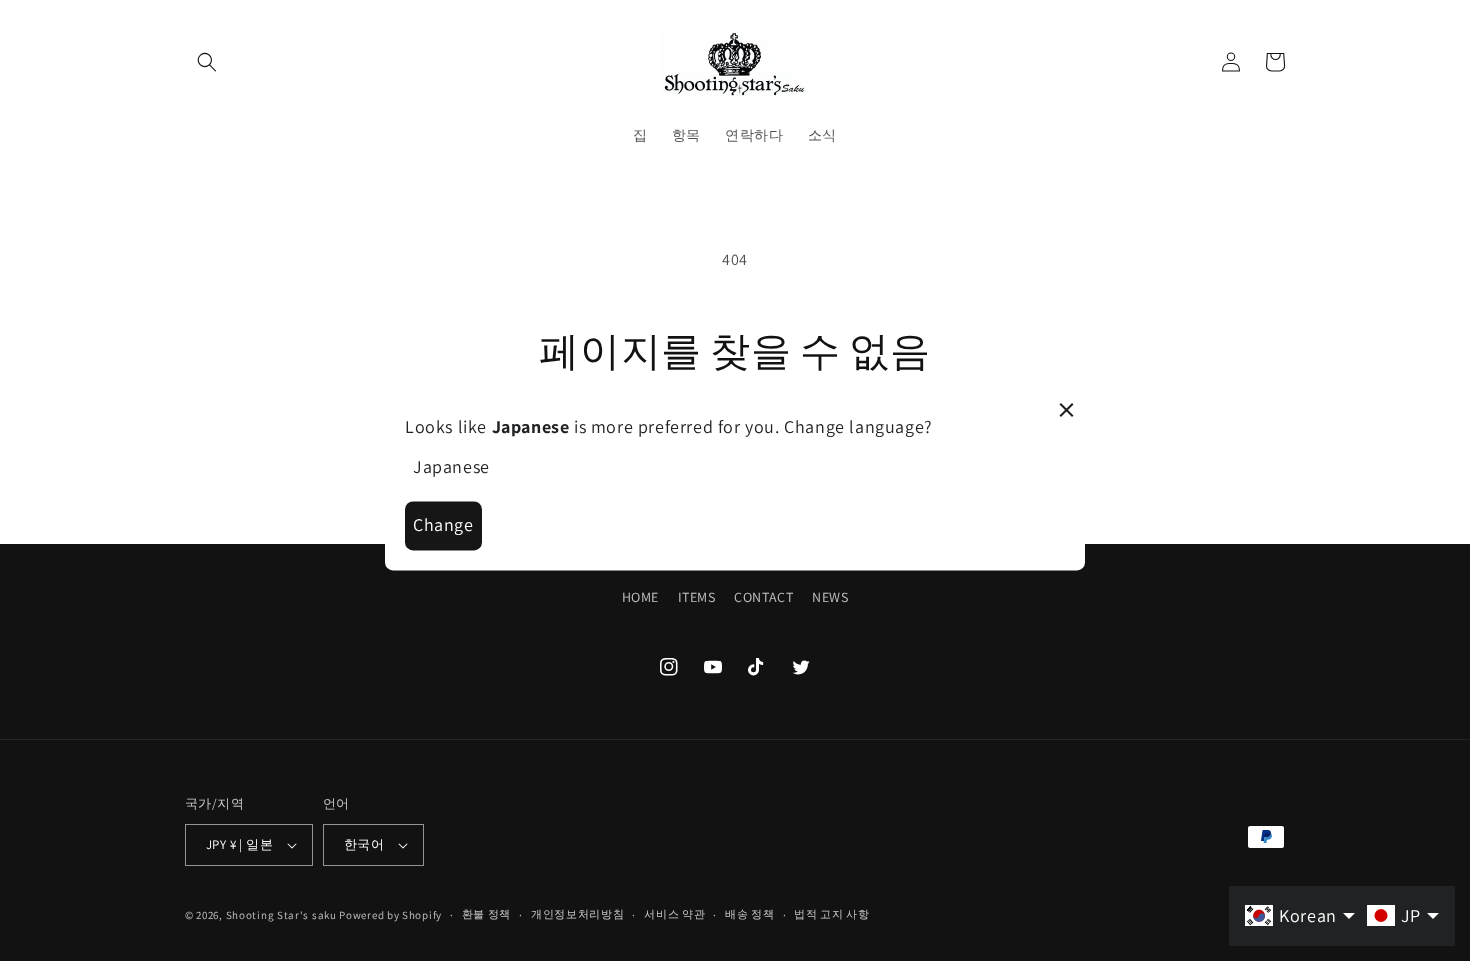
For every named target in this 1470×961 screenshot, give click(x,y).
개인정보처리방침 (578, 914)
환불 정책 (487, 914)
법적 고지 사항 (832, 914)
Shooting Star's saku (281, 915)
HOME (640, 597)
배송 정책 (750, 914)
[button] (207, 62)
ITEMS (697, 597)
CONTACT (763, 597)
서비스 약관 (674, 914)
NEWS (830, 597)
